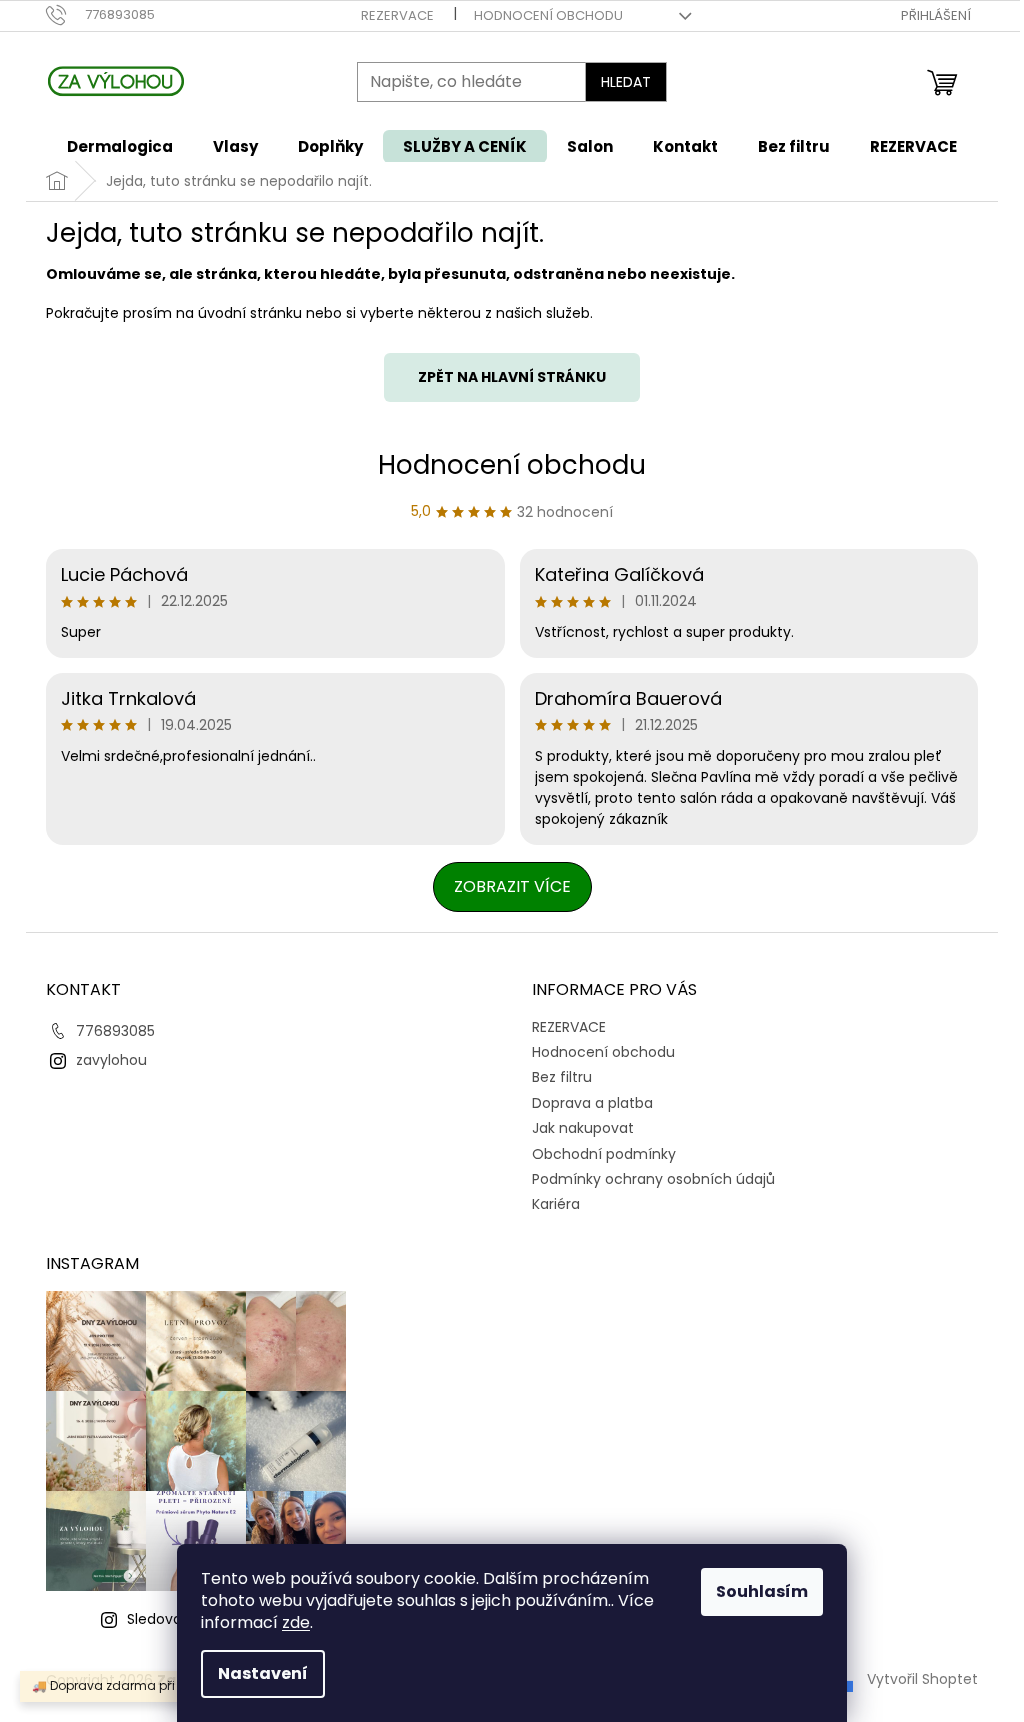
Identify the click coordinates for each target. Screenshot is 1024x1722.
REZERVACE (397, 15)
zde (296, 1622)
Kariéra (556, 1204)
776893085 (115, 1031)
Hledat (626, 82)
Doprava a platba (592, 1103)
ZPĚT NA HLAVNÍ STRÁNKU (512, 377)
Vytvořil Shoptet (922, 1679)
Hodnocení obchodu (548, 15)
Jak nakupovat (583, 1128)
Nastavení (263, 1673)
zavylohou (111, 1060)
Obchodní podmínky (604, 1154)
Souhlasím (762, 1591)
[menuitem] (120, 146)
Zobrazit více (512, 886)
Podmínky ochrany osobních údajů (653, 1179)
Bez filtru (562, 1077)
